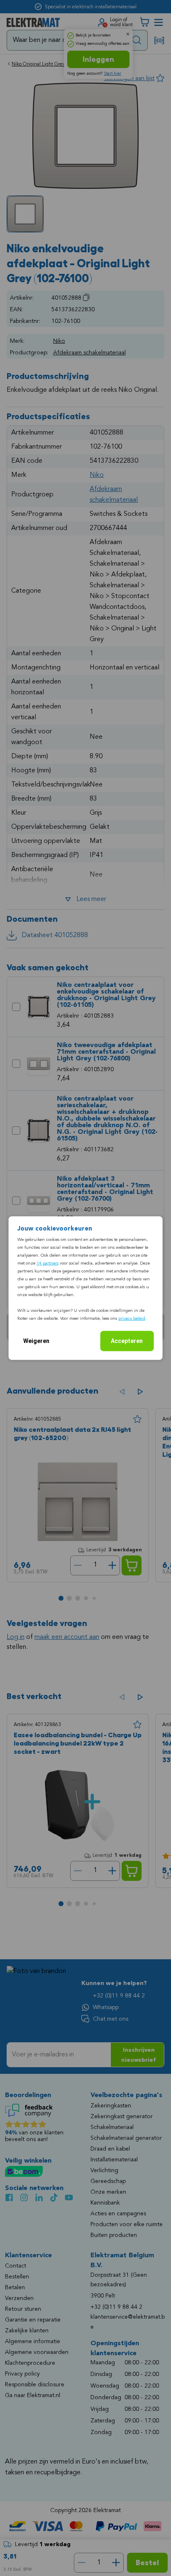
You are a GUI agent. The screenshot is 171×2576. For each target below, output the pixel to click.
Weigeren (36, 1341)
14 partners (48, 1264)
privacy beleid (132, 1319)
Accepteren (127, 1341)
